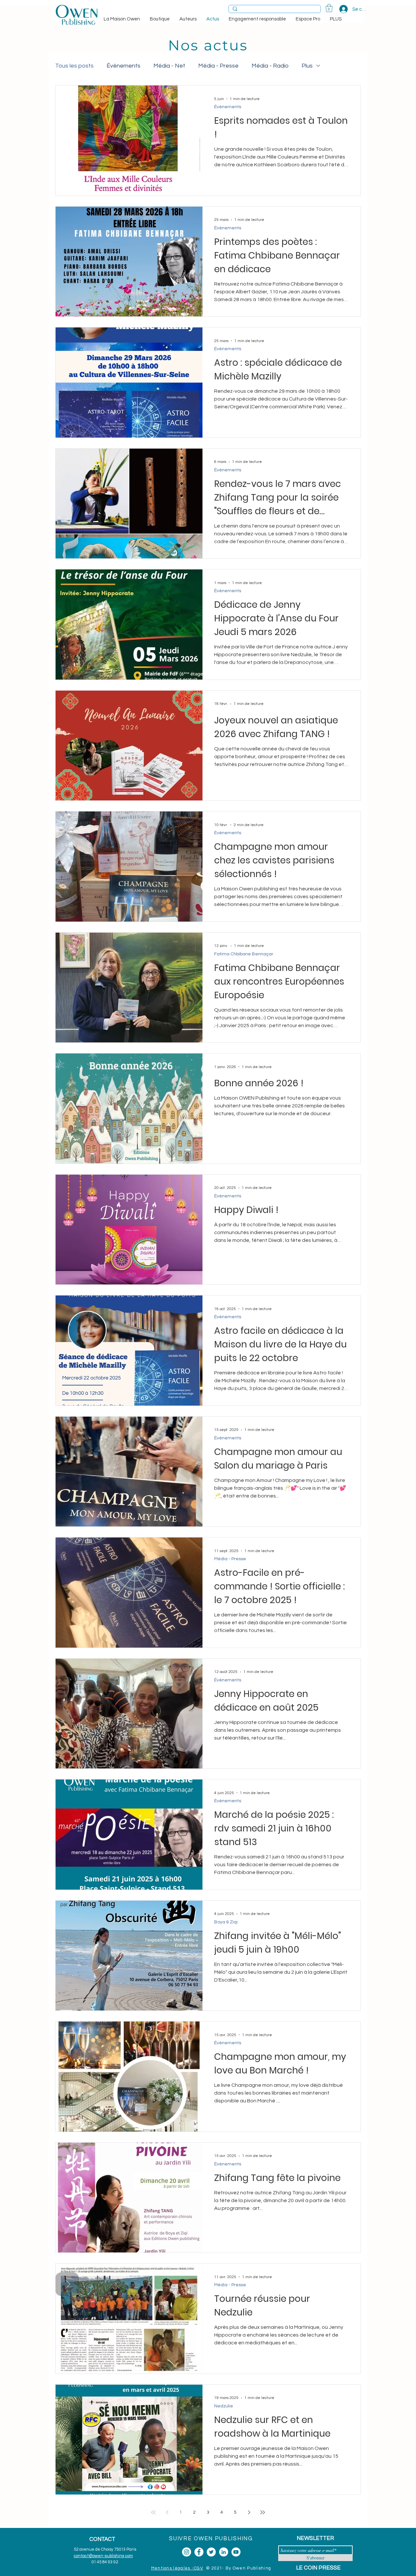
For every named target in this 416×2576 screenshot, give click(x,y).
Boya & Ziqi (226, 1922)
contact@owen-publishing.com (103, 2556)
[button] (329, 8)
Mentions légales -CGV (177, 2568)
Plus (307, 66)
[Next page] (249, 2512)
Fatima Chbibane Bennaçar (244, 954)
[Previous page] (167, 2512)
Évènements (123, 66)
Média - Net (169, 66)
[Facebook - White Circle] (199, 2552)
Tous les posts (74, 66)
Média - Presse (218, 66)
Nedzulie (224, 2406)
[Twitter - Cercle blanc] (211, 2552)
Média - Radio (270, 66)
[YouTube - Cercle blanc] (236, 2552)
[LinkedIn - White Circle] (224, 2552)
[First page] (153, 2512)
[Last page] (263, 2512)
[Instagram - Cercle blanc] (187, 2552)
